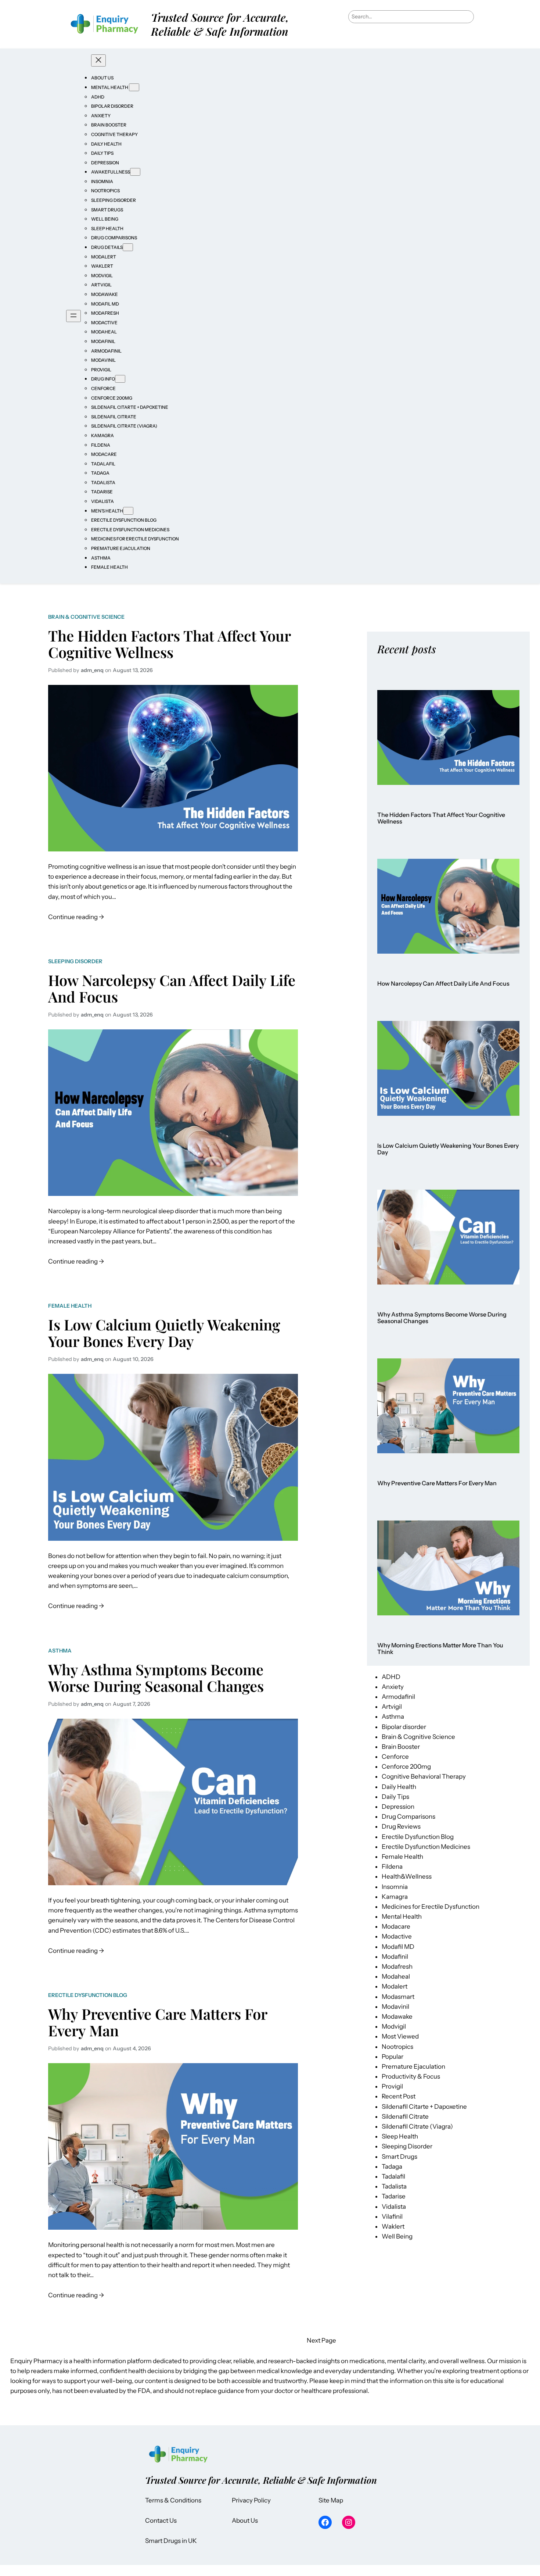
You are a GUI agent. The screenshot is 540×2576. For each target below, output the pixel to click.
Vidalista (394, 2207)
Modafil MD (398, 1947)
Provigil (392, 2086)
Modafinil (395, 1957)
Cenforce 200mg (406, 1766)
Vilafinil (392, 2216)
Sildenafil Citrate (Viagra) (417, 2126)
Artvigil (392, 1707)
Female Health (70, 1306)
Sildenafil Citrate (405, 2116)
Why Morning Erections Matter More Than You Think (440, 1649)
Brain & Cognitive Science (86, 617)
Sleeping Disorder (75, 961)
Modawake (397, 2016)
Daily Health (399, 1787)
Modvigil (394, 2026)
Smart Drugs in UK (171, 2541)
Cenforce (395, 1757)
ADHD (391, 1677)
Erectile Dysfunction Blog (88, 1995)
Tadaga (392, 2166)
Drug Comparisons (408, 1816)
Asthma (60, 1651)
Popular (393, 2057)
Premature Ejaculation (413, 2066)
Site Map (331, 2500)
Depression (398, 1807)
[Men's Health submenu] (128, 511)
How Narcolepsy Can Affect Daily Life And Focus (172, 988)
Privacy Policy (251, 2500)
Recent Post (399, 2096)
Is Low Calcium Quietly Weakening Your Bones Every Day (164, 1333)
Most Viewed (400, 2036)
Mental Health (402, 1916)
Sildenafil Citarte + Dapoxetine (424, 2107)
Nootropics (397, 2047)
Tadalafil (393, 2176)
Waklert (393, 2226)
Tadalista (394, 2186)
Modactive (397, 1936)
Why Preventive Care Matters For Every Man (158, 2022)
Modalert (395, 1986)
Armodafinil (398, 1697)
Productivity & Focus (411, 2076)
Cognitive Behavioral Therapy (424, 1776)
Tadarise (394, 2196)
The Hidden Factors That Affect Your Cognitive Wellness (169, 644)
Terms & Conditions (173, 2500)
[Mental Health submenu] (134, 87)
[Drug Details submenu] (128, 247)
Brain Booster (401, 1747)
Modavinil (395, 2007)
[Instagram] (349, 2522)
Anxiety (393, 1687)
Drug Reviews (401, 1826)
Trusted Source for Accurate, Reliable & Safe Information (220, 24)
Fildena (392, 1866)
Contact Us (161, 2520)
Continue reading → (76, 916)
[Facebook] (325, 2522)
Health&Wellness (407, 1876)
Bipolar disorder (404, 1727)
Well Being (397, 2236)
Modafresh (397, 1966)
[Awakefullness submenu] (135, 172)
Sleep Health (400, 2136)
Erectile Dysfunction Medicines (426, 1847)
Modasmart (398, 1997)
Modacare (396, 1926)
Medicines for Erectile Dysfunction (431, 1907)
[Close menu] (98, 60)
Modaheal (396, 1976)
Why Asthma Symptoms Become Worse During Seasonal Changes (156, 1678)
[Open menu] (73, 316)
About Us (245, 2520)
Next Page (321, 2340)
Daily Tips (395, 1797)
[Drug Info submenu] (120, 379)
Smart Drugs (399, 2157)
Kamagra (395, 1897)
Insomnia (395, 1887)
